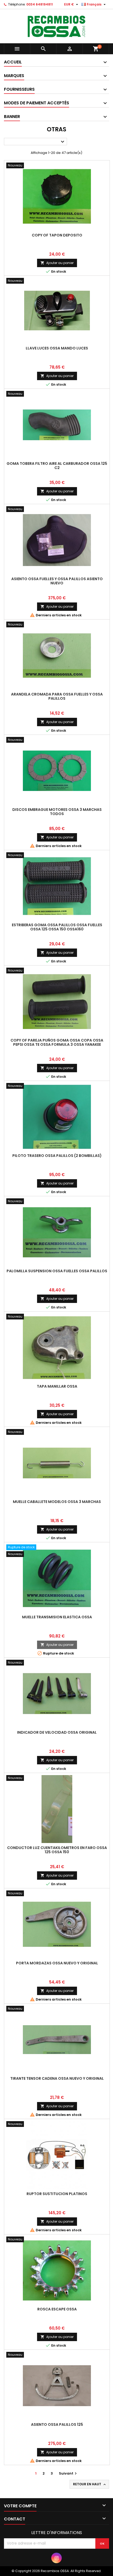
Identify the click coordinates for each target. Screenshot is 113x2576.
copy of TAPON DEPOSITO (57, 235)
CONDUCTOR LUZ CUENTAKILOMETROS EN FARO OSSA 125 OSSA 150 (57, 1850)
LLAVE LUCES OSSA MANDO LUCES (57, 348)
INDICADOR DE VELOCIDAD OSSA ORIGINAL (57, 1732)
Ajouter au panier (57, 263)
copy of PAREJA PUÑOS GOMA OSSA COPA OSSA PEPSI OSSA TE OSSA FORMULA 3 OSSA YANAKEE (57, 1042)
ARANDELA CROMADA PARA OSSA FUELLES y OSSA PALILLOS (57, 696)
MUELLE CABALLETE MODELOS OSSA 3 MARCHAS (57, 1502)
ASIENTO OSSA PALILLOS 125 (57, 2424)
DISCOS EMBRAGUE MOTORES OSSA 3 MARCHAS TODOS (57, 812)
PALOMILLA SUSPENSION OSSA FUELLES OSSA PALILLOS (57, 1271)
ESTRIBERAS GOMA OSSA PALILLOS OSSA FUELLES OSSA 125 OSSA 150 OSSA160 (57, 927)
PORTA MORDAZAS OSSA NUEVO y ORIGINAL (57, 1963)
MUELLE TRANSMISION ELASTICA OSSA (57, 1617)
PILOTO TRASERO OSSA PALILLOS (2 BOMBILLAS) (57, 1156)
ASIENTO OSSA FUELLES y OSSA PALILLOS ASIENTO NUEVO (57, 581)
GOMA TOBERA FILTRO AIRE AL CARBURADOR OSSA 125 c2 (57, 466)
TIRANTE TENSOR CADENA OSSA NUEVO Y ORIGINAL (57, 2078)
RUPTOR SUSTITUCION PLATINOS (57, 2194)
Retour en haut (90, 2484)
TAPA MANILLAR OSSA (57, 1386)
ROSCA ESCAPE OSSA (57, 2309)
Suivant (68, 2473)
